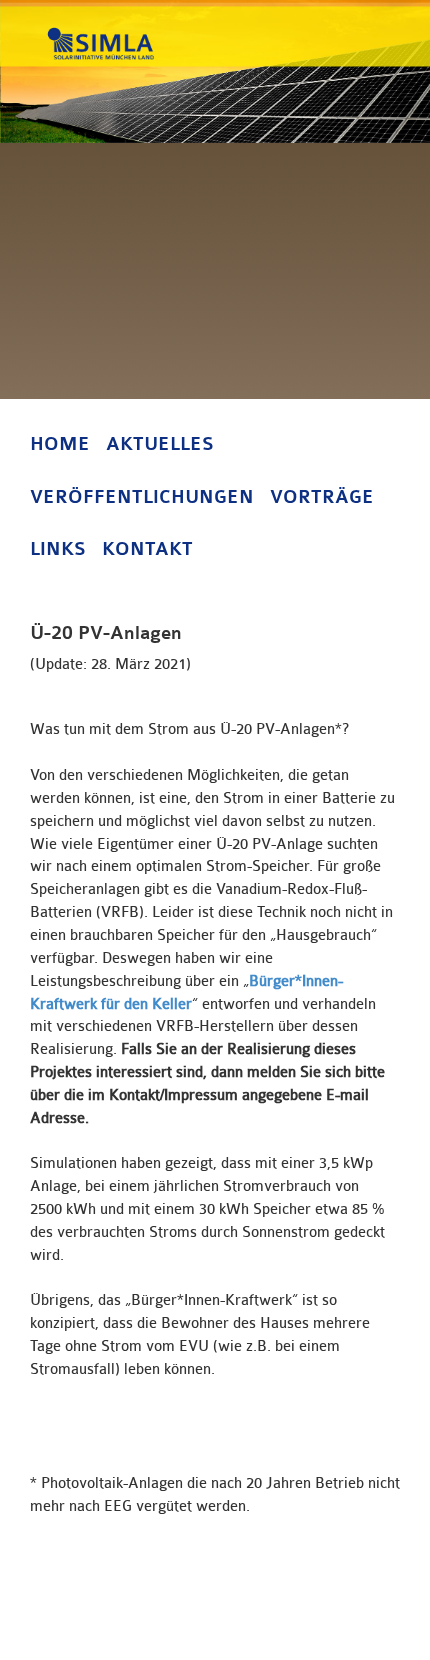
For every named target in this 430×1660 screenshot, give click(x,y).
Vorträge (322, 497)
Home (60, 444)
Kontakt (147, 549)
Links (58, 549)
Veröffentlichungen (142, 497)
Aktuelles (160, 444)
